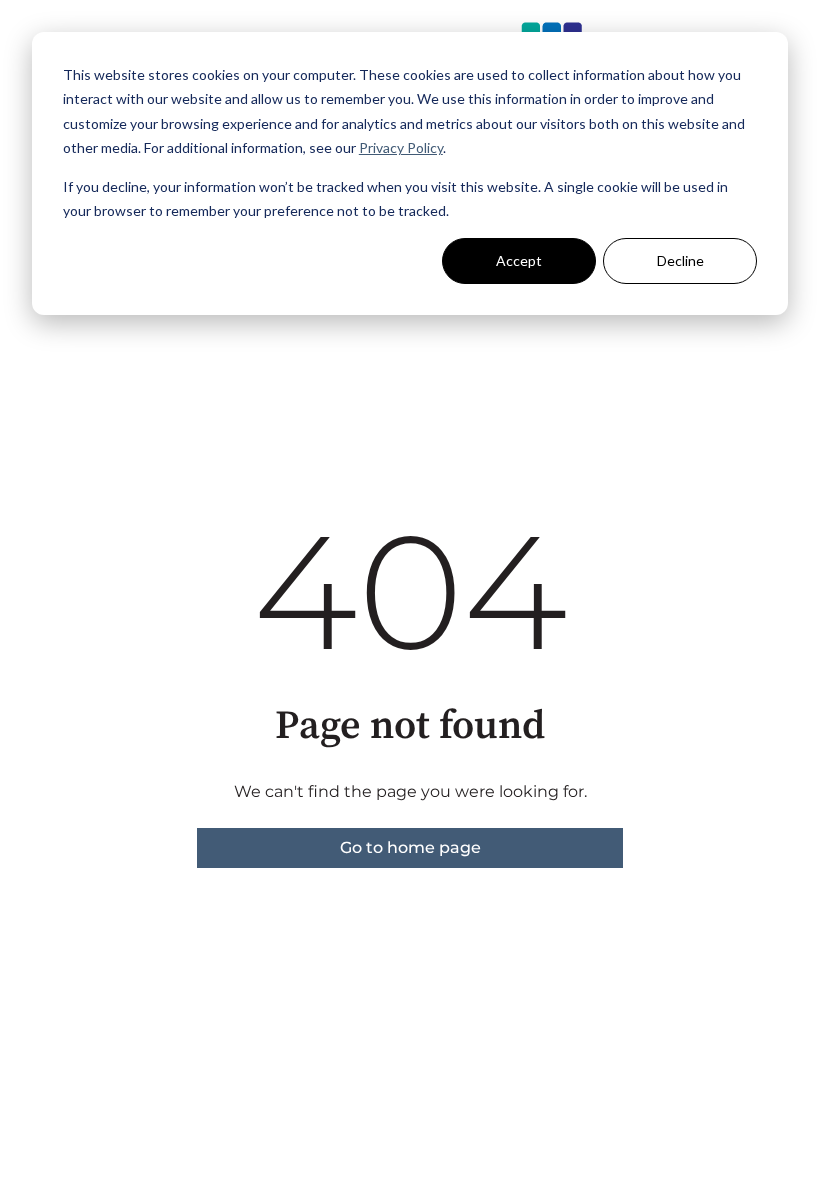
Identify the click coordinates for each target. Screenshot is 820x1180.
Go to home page (410, 847)
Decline (680, 260)
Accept (519, 260)
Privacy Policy (401, 147)
